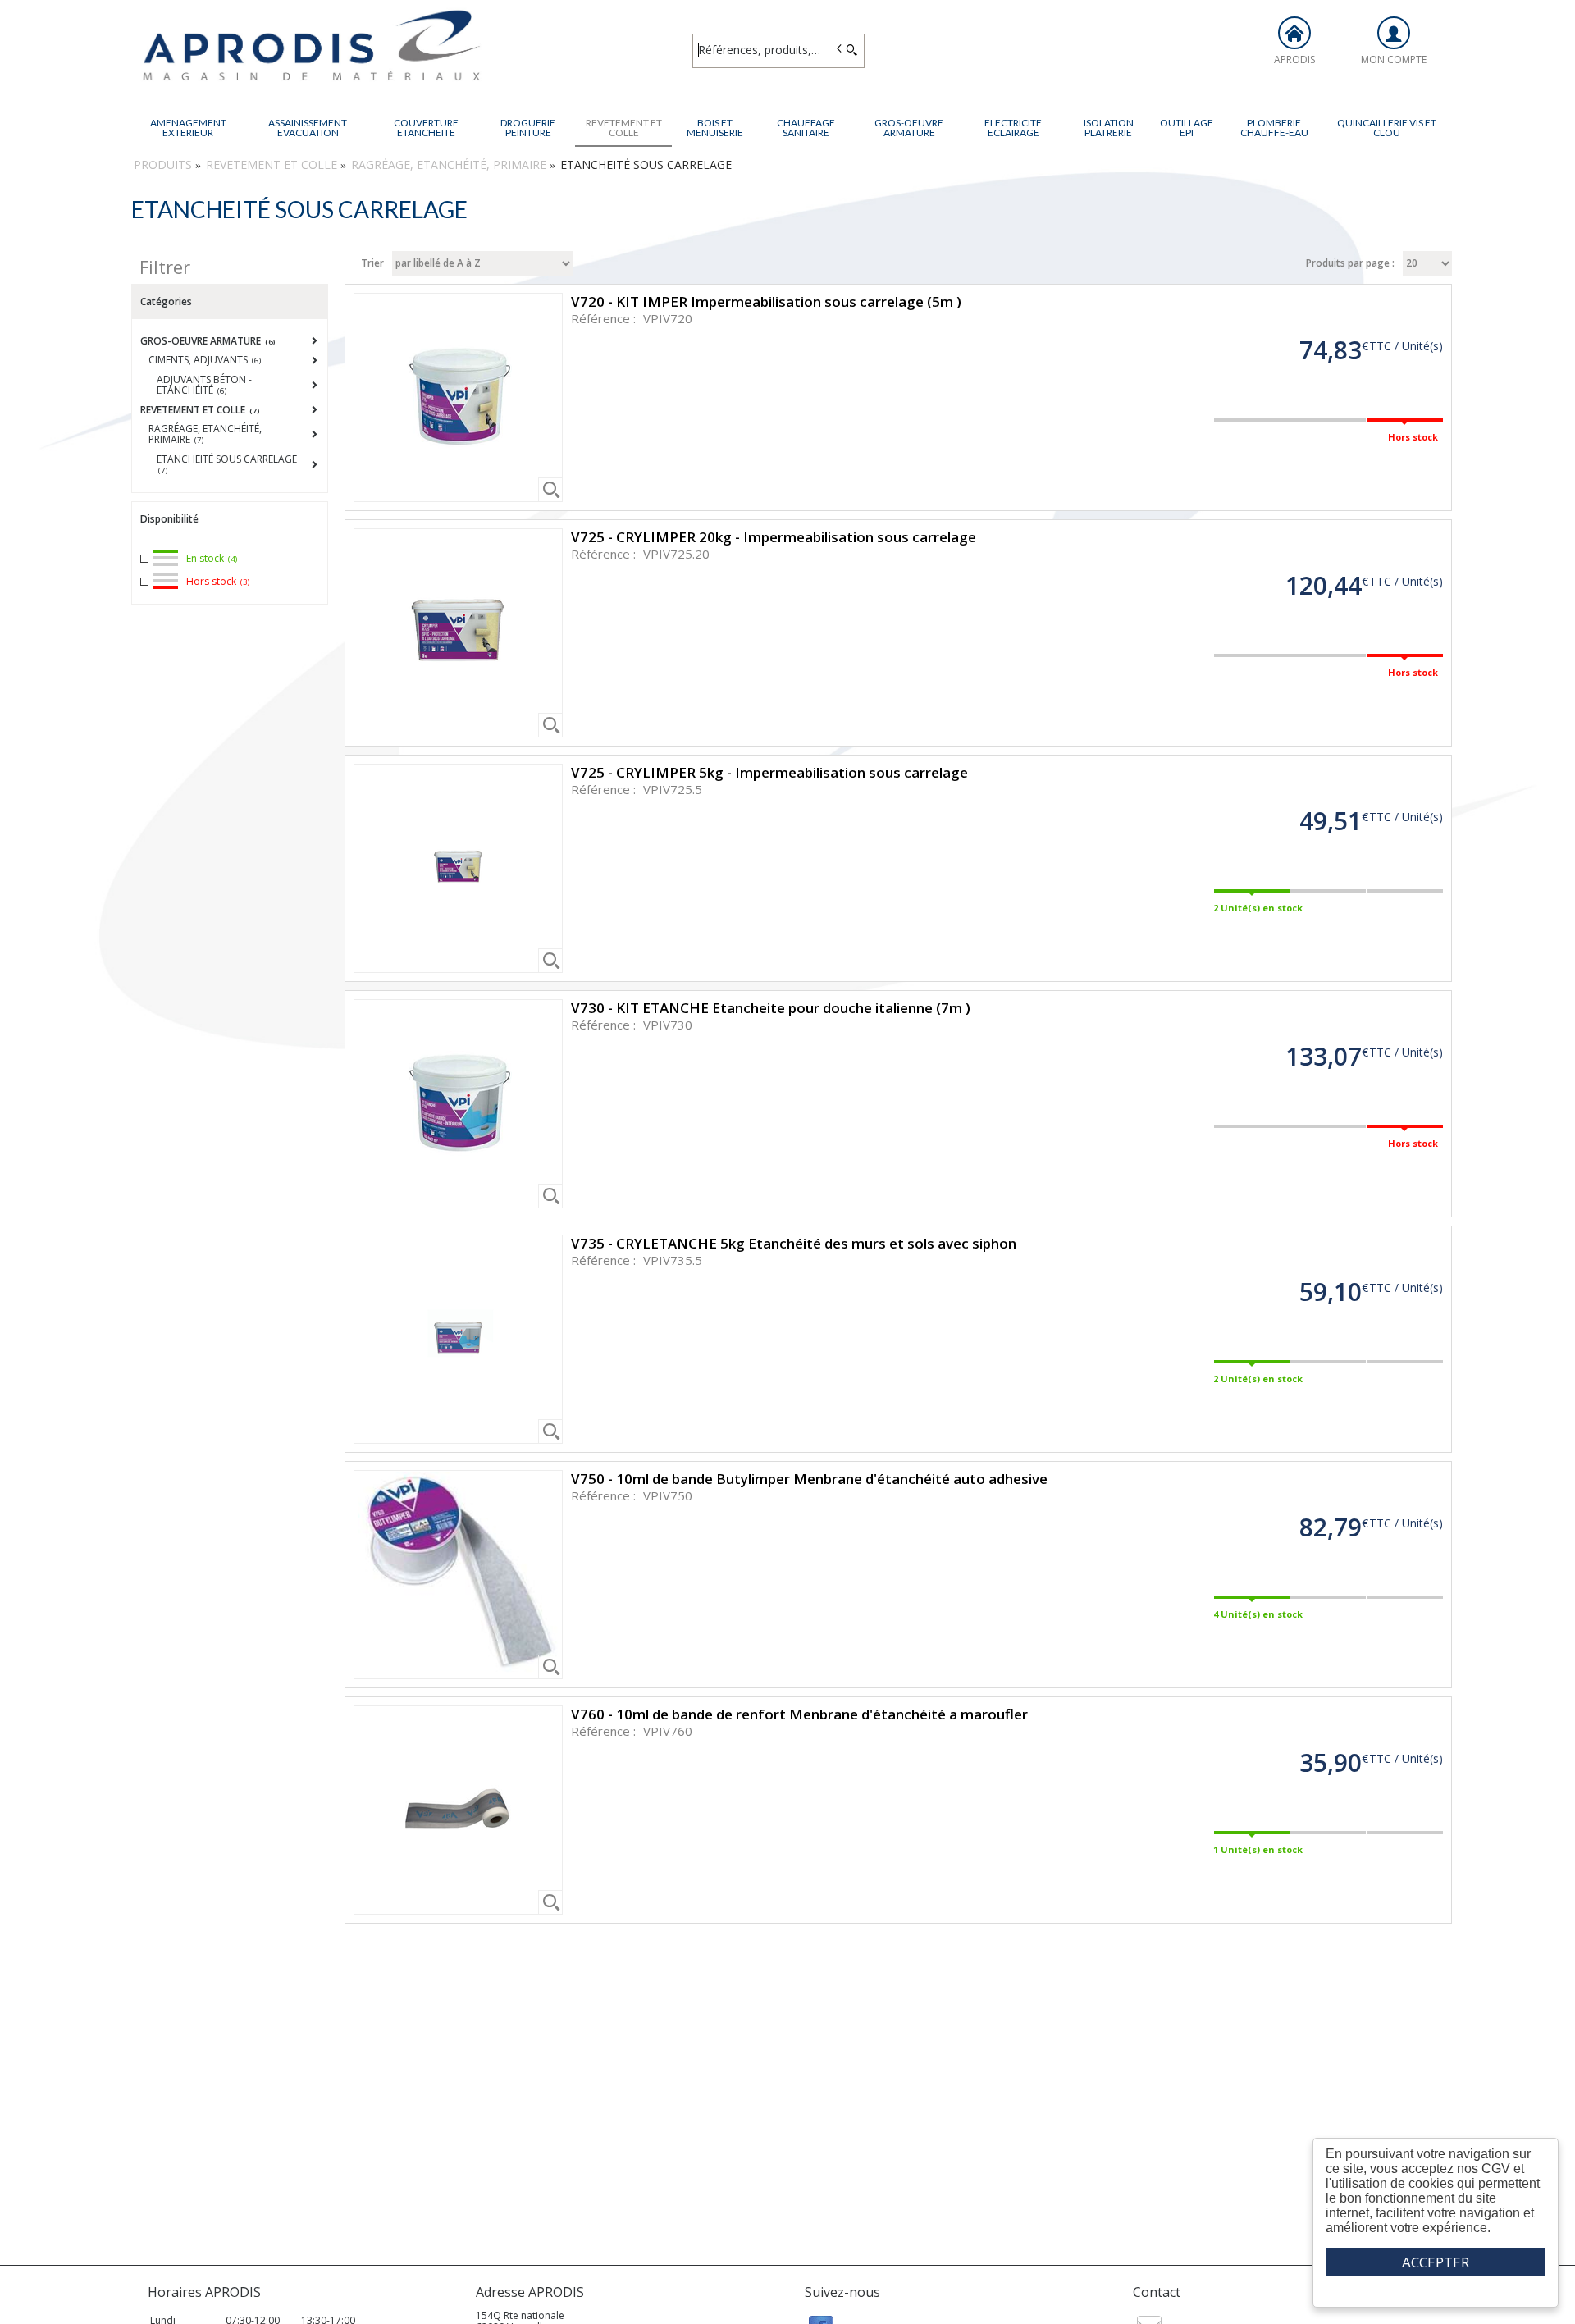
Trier (372, 263)
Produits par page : (1350, 263)
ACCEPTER (1436, 2262)
